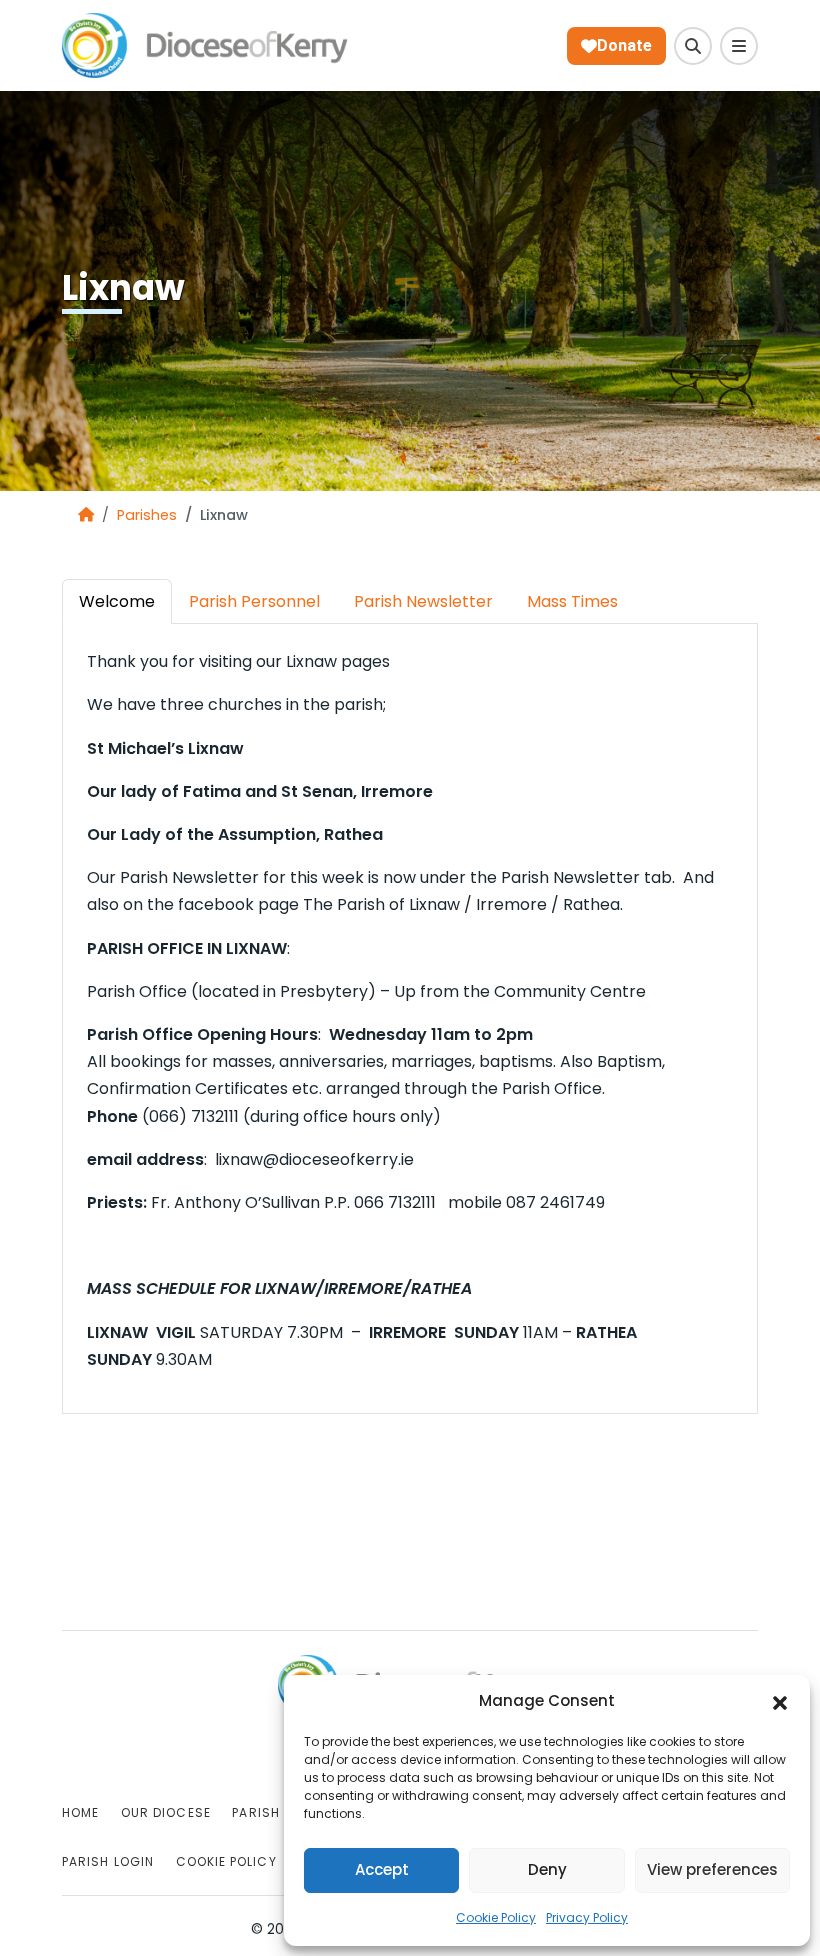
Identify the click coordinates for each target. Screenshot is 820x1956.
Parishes (147, 515)
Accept (382, 1869)
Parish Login (108, 1861)
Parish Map (271, 1812)
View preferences (712, 1869)
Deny (547, 1869)
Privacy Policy (587, 1917)
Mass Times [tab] (572, 601)
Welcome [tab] (117, 601)
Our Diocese (166, 1812)
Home (80, 1812)
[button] (780, 1702)
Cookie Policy (496, 1917)
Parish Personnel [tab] (254, 601)
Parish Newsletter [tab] (423, 601)
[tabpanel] (410, 1010)
